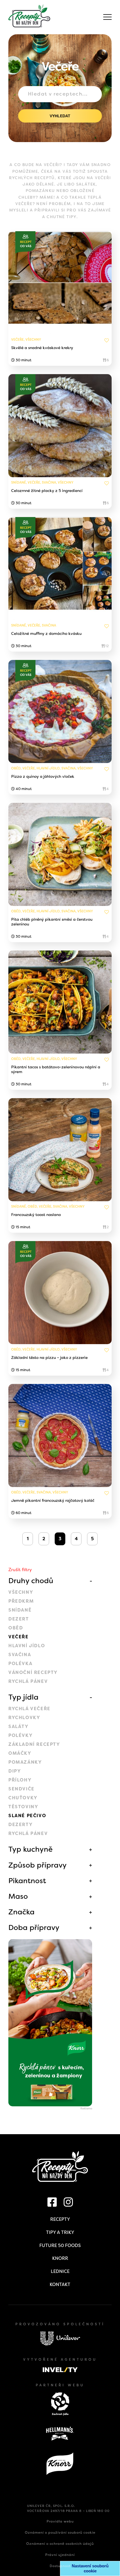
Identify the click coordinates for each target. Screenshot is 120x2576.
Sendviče (21, 1789)
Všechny (21, 1592)
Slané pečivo (27, 1816)
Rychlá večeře (29, 1709)
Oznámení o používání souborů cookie (60, 2533)
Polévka (20, 1664)
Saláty (19, 1726)
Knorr (60, 2258)
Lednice (60, 2271)
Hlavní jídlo (27, 1646)
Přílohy (20, 1780)
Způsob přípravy (38, 1865)
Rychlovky (24, 1718)
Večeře (19, 1637)
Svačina (20, 1655)
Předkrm (21, 1601)
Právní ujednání (60, 2555)
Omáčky (20, 1753)
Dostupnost (60, 2566)
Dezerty (21, 1825)
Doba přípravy (34, 1927)
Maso (18, 1896)
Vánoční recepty (33, 1672)
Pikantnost (27, 1881)
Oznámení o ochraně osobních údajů (60, 2544)
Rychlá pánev (28, 1681)
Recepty (60, 2219)
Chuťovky (23, 1798)
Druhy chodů (31, 1581)
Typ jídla (23, 1697)
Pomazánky (25, 1762)
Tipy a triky (60, 2232)
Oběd (16, 1628)
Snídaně (20, 1610)
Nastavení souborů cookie (90, 2568)
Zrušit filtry (20, 1570)
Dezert (19, 1619)
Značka (21, 1912)
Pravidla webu (60, 2521)
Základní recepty (34, 1744)
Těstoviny (23, 1807)
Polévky (21, 1735)
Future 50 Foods (60, 2245)
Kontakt (60, 2284)
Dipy (15, 1771)
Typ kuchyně (31, 1849)
